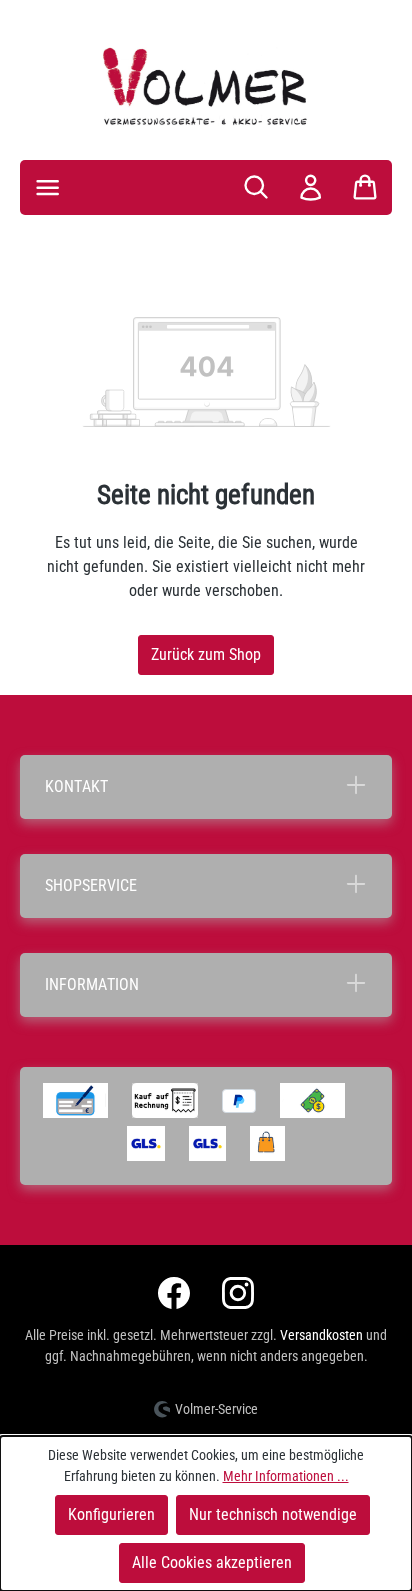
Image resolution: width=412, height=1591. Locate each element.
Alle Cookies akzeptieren (212, 1562)
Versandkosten (321, 1335)
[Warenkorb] (365, 187)
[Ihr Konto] (310, 187)
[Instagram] (238, 1293)
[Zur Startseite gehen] (206, 86)
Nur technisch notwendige (273, 1514)
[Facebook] (174, 1293)
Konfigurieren (111, 1514)
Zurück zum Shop (206, 654)
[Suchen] (256, 187)
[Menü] (47, 187)
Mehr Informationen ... (286, 1476)
